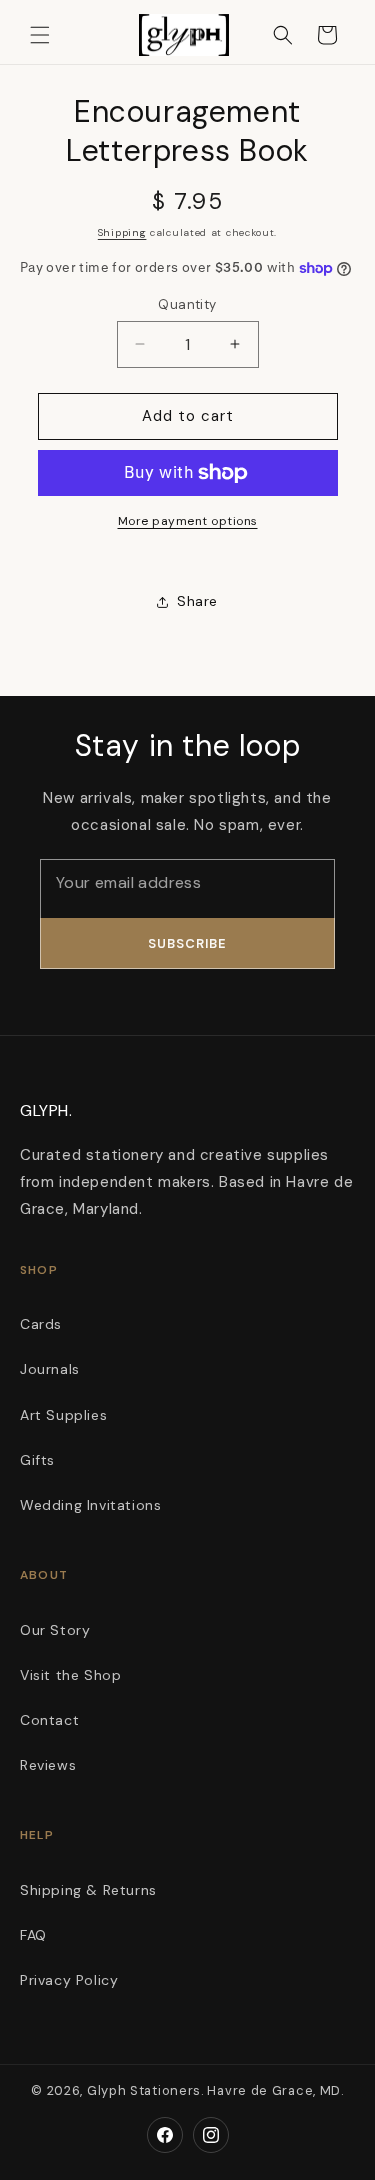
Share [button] (197, 601)
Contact (49, 1720)
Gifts (37, 1460)
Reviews (48, 1765)
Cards (41, 1324)
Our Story (55, 1630)
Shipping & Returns (88, 1890)
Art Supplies (63, 1415)
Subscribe (187, 943)
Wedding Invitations (90, 1505)
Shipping (122, 232)
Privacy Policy (69, 1980)
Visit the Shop (70, 1675)
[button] (40, 35)
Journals (50, 1369)
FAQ (33, 1935)
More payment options (188, 521)
